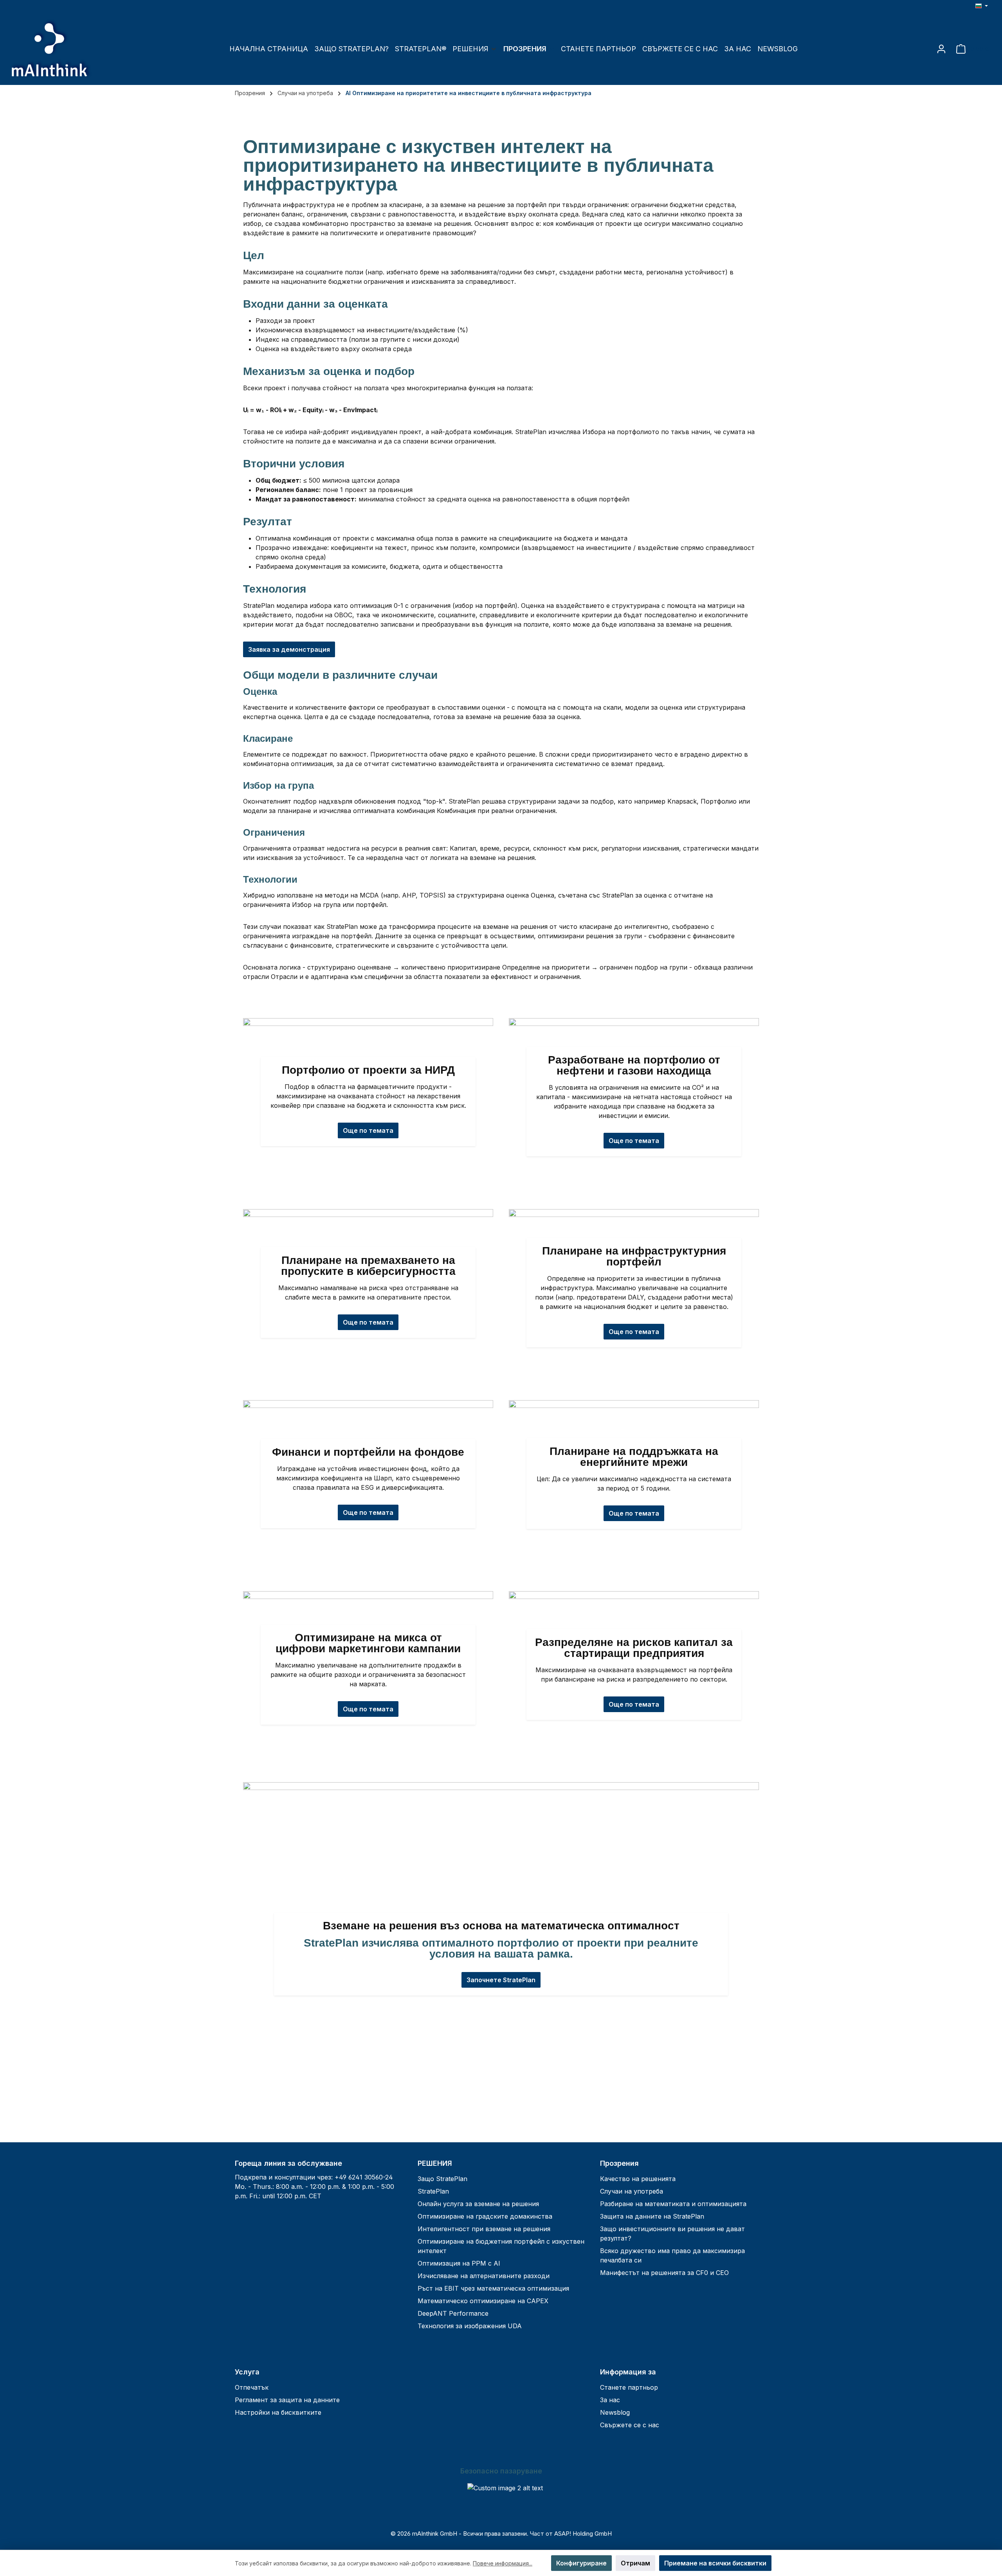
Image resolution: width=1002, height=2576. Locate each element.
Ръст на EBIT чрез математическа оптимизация (493, 2288)
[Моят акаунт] (941, 49)
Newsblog (615, 2412)
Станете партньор (629, 2387)
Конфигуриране (581, 2563)
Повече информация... (503, 2563)
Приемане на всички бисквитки (715, 2563)
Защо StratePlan (442, 2179)
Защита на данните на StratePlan (652, 2216)
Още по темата (634, 1513)
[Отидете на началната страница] (51, 49)
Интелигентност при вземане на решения (484, 2229)
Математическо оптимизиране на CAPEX (483, 2301)
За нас (610, 2400)
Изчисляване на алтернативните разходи (484, 2276)
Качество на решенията (638, 2179)
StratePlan (433, 2191)
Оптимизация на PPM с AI (459, 2263)
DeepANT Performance (453, 2313)
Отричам (635, 2563)
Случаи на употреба (632, 2191)
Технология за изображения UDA (470, 2326)
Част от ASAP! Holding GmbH (571, 2534)
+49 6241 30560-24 (364, 2177)
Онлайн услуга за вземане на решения (478, 2204)
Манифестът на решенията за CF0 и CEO (664, 2273)
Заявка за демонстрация (289, 649)
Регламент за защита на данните (287, 2400)
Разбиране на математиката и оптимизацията (673, 2204)
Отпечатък (252, 2387)
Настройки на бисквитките (278, 2412)
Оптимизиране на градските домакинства (485, 2216)
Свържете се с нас (630, 2425)
